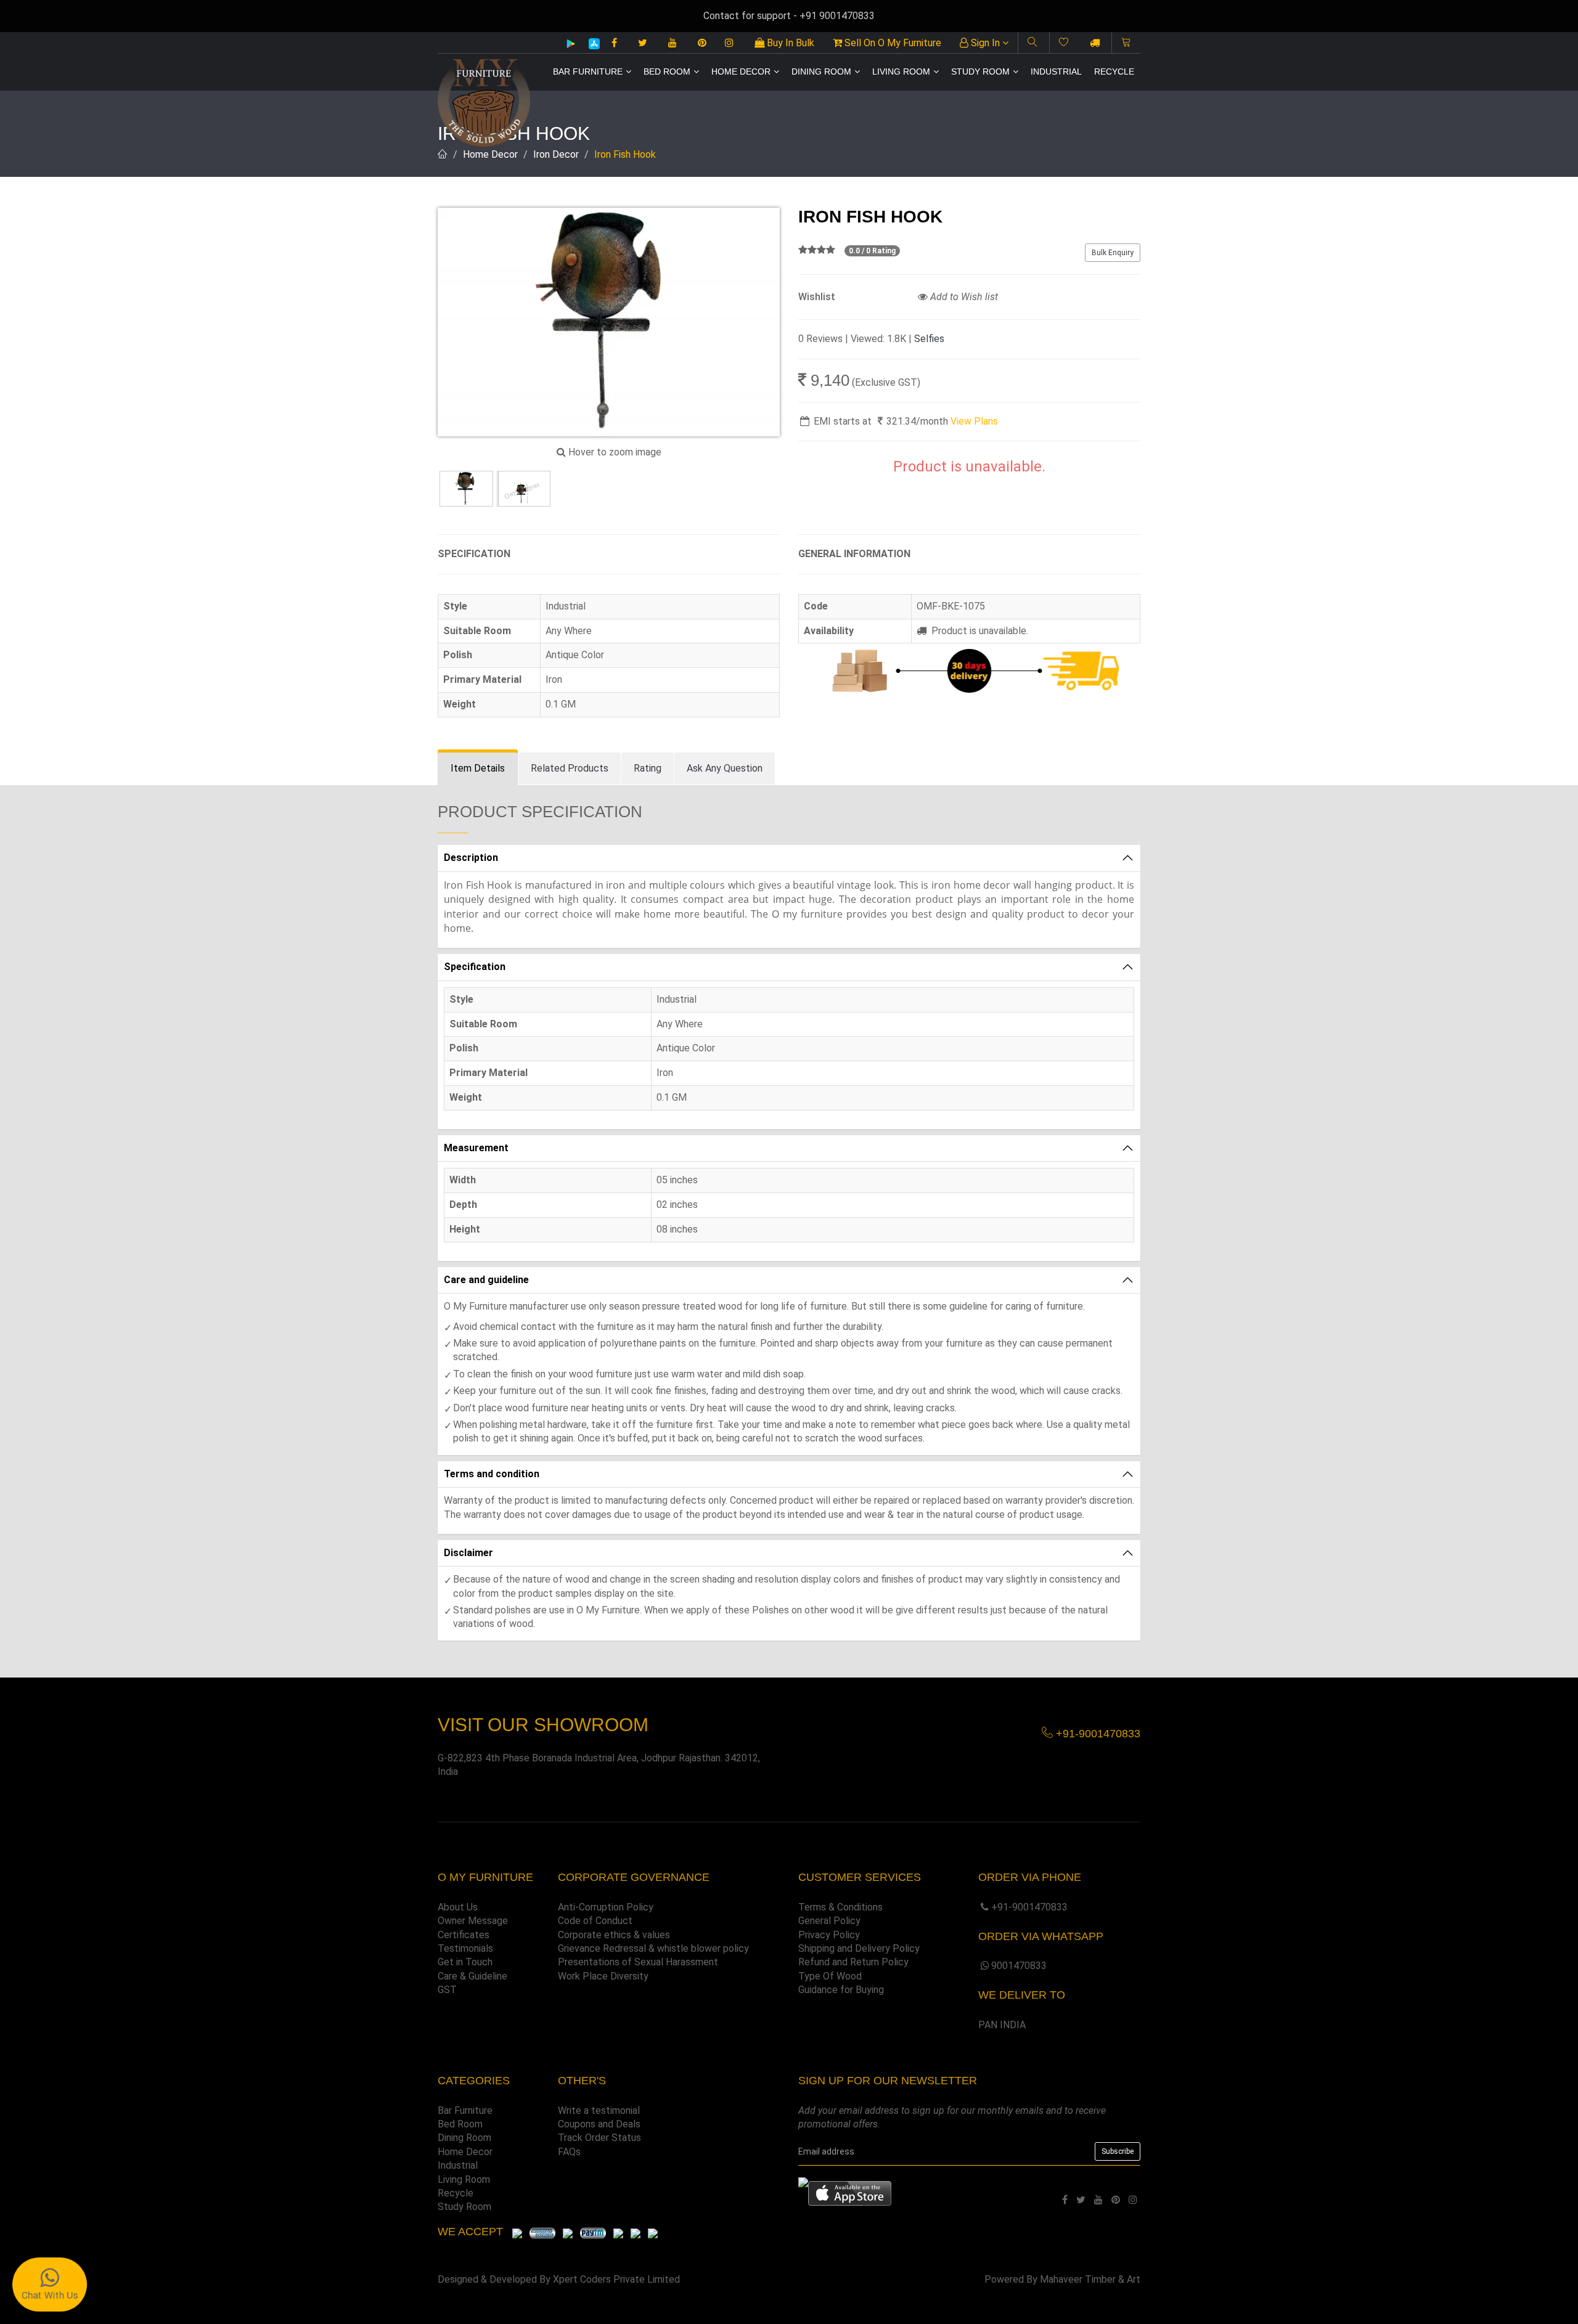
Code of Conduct (595, 1921)
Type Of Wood (830, 1976)
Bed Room (667, 71)
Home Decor (741, 71)
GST (447, 1990)
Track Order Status (599, 2138)
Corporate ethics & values (614, 1935)
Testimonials (465, 1948)
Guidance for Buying (841, 1990)
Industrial (1056, 71)
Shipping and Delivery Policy (859, 1948)
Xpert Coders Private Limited (616, 2279)
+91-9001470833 (1029, 1907)
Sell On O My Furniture (892, 43)
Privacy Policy (829, 1935)
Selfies (929, 339)
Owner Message (473, 1921)
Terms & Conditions (840, 1907)
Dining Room (821, 71)
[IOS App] (590, 43)
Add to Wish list (963, 297)
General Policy (829, 1921)
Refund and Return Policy (853, 1962)
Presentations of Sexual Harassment (638, 1962)
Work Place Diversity (603, 1976)
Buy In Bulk (789, 43)
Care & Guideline (472, 1976)
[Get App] (850, 2193)
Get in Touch (465, 1962)
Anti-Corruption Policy (606, 1907)
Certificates (464, 1935)
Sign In (985, 43)
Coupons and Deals (599, 2124)
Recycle (1114, 71)
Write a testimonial (599, 2110)
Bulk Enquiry (1113, 253)
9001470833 (1019, 1966)
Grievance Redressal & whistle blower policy (653, 1948)
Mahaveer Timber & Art (1090, 2279)
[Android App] (571, 43)
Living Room (901, 71)
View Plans (974, 421)
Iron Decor (556, 154)
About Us (458, 1907)
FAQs (569, 2152)
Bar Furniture (588, 71)
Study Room (980, 71)
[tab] (478, 769)
